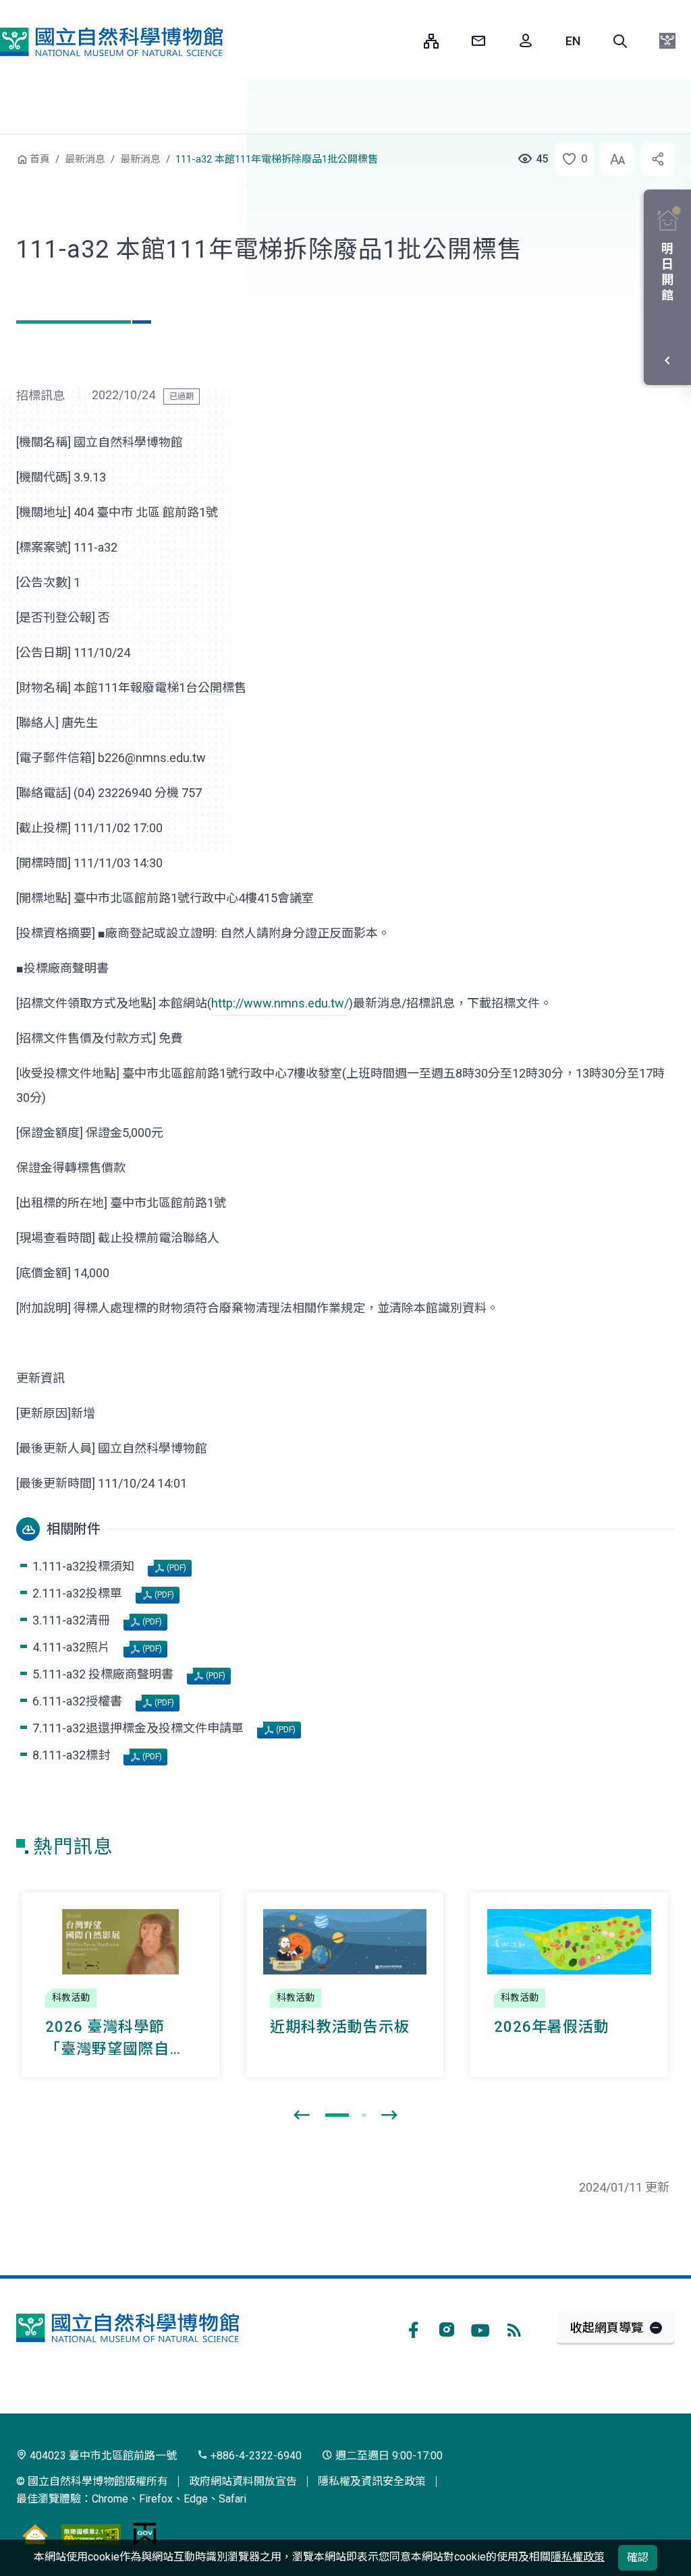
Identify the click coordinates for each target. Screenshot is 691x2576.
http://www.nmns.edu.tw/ (280, 1003)
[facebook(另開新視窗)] (413, 2328)
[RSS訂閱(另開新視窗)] (514, 2328)
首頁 (40, 159)
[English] (573, 41)
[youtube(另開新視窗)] (480, 2328)
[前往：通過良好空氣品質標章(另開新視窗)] (35, 2534)
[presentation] (302, 2115)
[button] (620, 41)
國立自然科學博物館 (111, 42)
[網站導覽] (431, 41)
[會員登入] (526, 41)
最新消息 (85, 159)
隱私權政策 (578, 2557)
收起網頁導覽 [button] (607, 2328)
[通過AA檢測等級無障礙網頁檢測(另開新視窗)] (91, 2534)
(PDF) (175, 1568)
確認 (638, 2557)
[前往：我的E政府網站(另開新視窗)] (145, 2534)
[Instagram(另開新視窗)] (447, 2328)
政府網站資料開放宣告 (243, 2481)
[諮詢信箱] (478, 41)
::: (404, 41)
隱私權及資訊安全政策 (372, 2481)
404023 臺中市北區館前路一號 (102, 2456)
